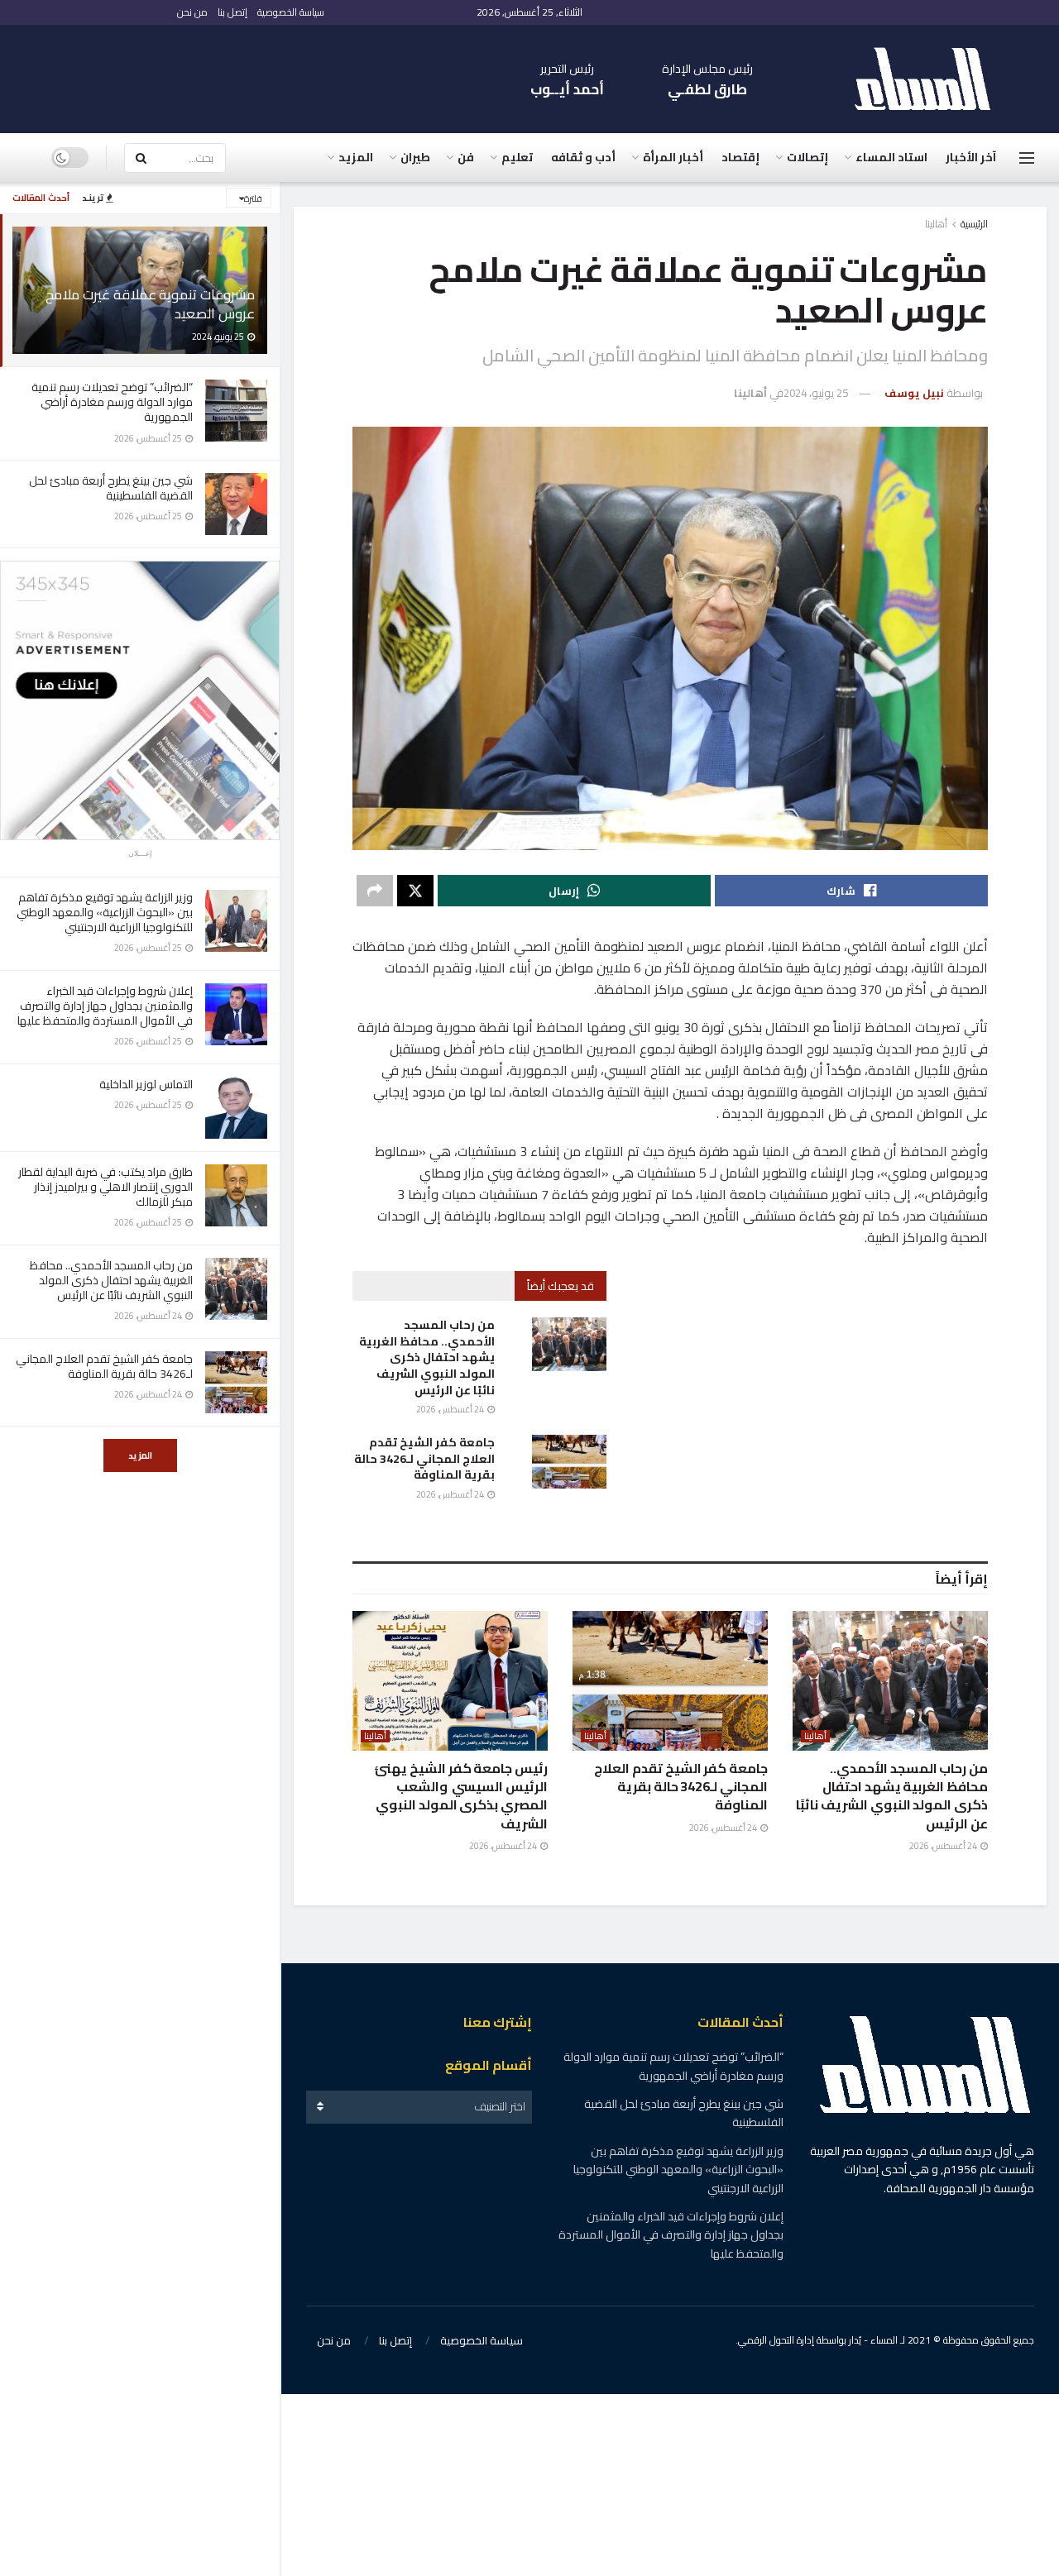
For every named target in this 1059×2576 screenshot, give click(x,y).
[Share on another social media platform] (375, 891)
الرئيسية (974, 224)
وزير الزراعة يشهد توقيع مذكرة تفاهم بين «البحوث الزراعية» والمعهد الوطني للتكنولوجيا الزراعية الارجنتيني (105, 912)
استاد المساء (891, 157)
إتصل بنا (232, 12)
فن (466, 157)
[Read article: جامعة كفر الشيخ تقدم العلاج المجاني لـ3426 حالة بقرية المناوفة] (569, 1461)
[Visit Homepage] (931, 79)
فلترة (253, 198)
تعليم (517, 157)
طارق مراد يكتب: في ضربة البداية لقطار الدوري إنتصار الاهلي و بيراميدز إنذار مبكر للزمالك (105, 1187)
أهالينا (936, 224)
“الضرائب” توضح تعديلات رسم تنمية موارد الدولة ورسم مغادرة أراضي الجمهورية (112, 402)
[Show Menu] (1027, 158)
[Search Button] (141, 158)
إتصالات (807, 157)
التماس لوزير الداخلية (146, 1084)
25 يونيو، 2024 (816, 393)
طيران (415, 157)
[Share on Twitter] (415, 891)
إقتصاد (740, 157)
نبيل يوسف (914, 393)
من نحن (192, 12)
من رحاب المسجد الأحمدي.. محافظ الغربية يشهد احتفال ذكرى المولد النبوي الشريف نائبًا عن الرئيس (111, 1280)
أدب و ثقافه (583, 157)
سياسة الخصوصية (291, 12)
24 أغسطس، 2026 (451, 1409)
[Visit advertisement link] (140, 700)
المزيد (140, 1455)
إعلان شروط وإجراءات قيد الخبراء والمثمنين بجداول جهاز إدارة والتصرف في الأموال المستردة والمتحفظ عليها (105, 1006)
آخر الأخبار (971, 157)
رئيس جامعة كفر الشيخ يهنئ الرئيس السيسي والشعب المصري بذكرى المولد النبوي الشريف (461, 1796)
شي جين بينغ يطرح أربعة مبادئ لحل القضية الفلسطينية (111, 488)
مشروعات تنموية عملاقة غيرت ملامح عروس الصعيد (150, 304)
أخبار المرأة (673, 157)
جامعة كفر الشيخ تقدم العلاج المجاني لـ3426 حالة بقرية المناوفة (104, 1366)
